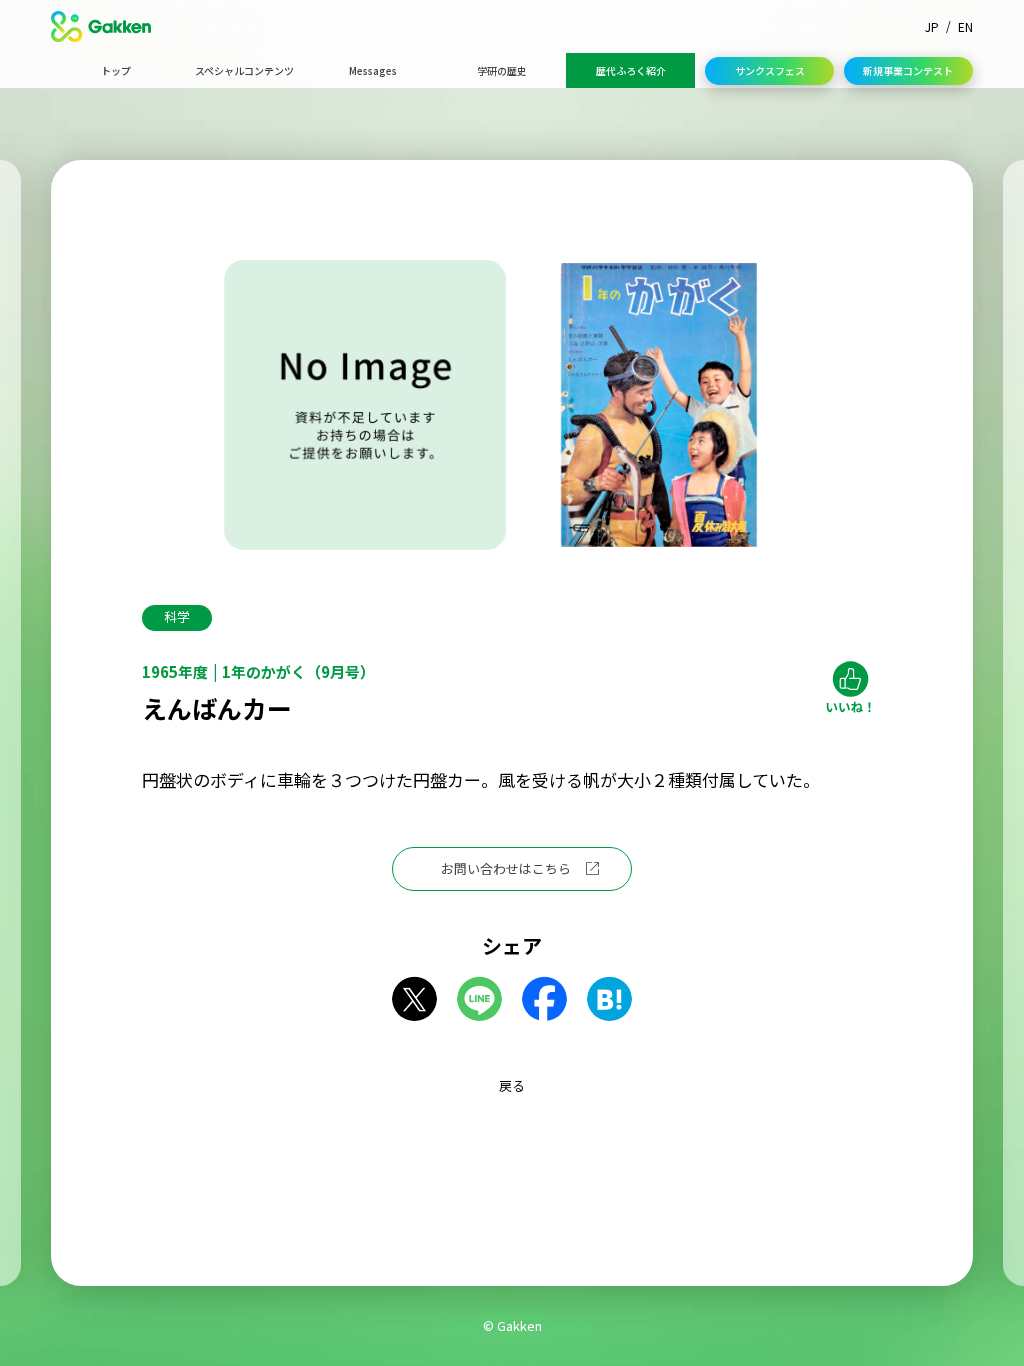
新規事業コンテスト (908, 70)
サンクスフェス (770, 70)
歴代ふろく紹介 (631, 70)
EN (965, 26)
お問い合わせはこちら (506, 868)
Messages (373, 70)
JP (932, 26)
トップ (116, 70)
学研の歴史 (502, 70)
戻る (512, 1085)
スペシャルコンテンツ (244, 70)
